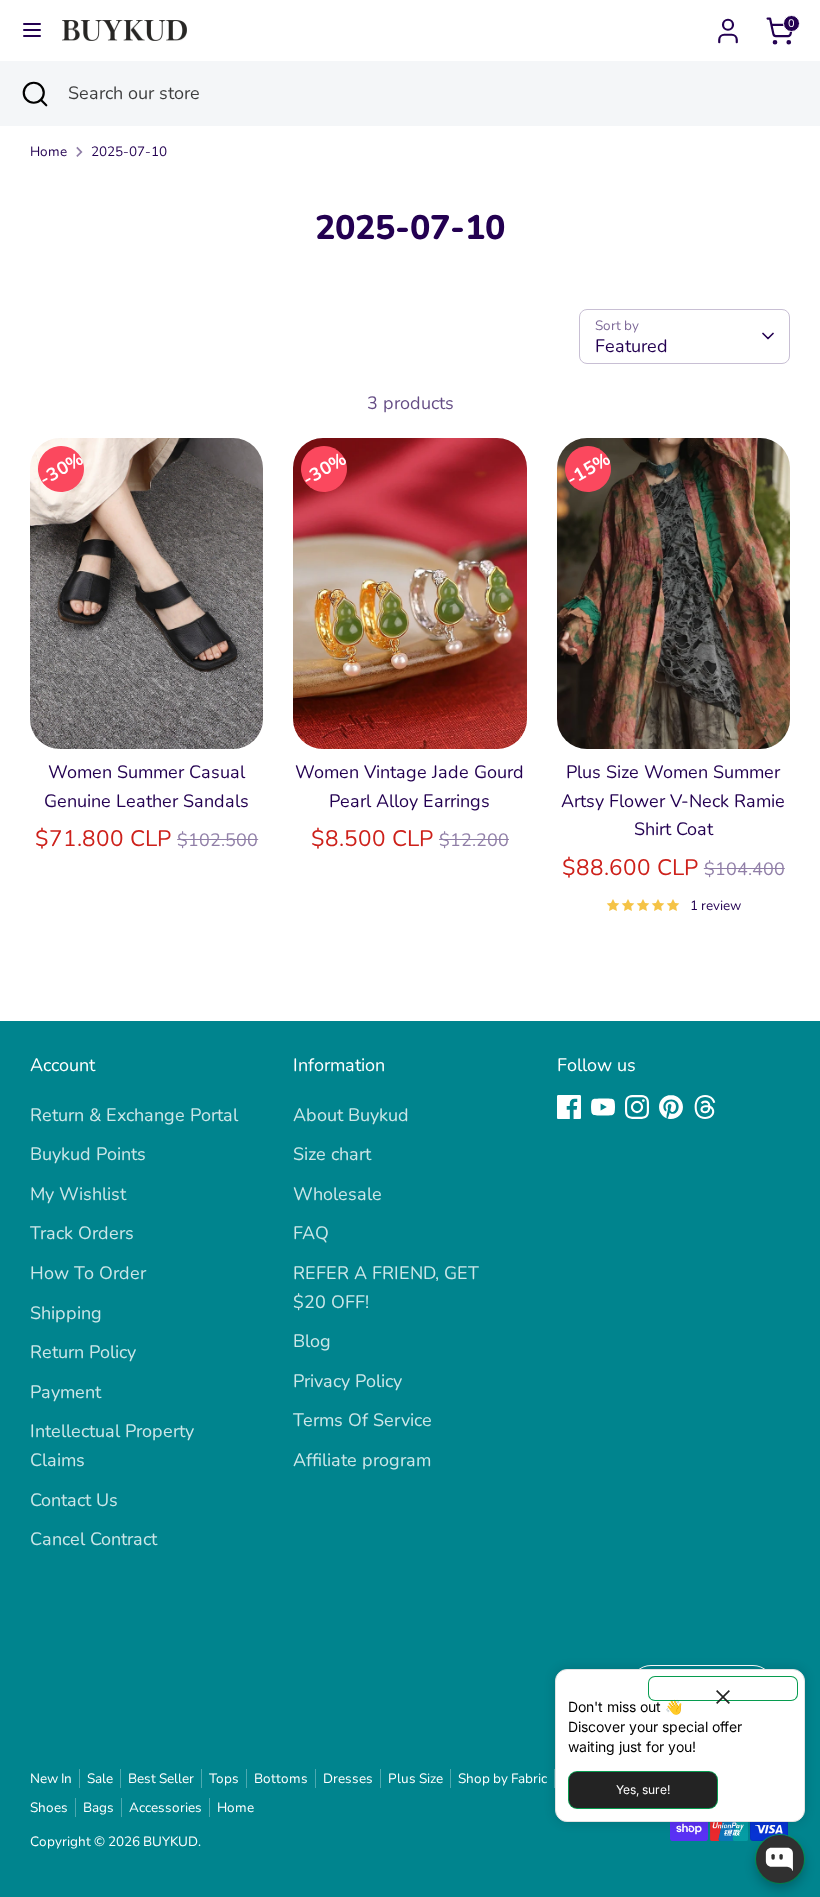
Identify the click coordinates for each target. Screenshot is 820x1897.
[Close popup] (723, 1688)
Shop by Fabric (502, 1778)
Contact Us (74, 1500)
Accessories (165, 1807)
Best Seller (161, 1778)
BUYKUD (170, 1841)
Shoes (49, 1807)
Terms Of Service (362, 1420)
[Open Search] (34, 93)
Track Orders (82, 1233)
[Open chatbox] (780, 1859)
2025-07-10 (129, 151)
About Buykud (351, 1115)
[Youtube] (603, 1107)
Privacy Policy (347, 1381)
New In (51, 1778)
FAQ (311, 1233)
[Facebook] (569, 1107)
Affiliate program (362, 1460)
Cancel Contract (93, 1539)
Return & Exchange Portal (134, 1115)
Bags (98, 1807)
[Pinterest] (671, 1107)
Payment (65, 1392)
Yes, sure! (643, 1789)
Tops (224, 1778)
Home (48, 151)
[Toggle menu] (32, 30)
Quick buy (148, 714)
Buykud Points (88, 1154)
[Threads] (705, 1107)
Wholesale (337, 1194)
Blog (312, 1341)
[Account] (728, 25)
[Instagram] (637, 1107)
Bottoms (281, 1778)
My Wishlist (78, 1194)
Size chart (332, 1154)
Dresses (348, 1778)
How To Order (88, 1273)
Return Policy (83, 1352)
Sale (100, 1778)
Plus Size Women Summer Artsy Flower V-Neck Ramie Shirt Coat (673, 801)
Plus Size (415, 1778)
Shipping (66, 1313)
